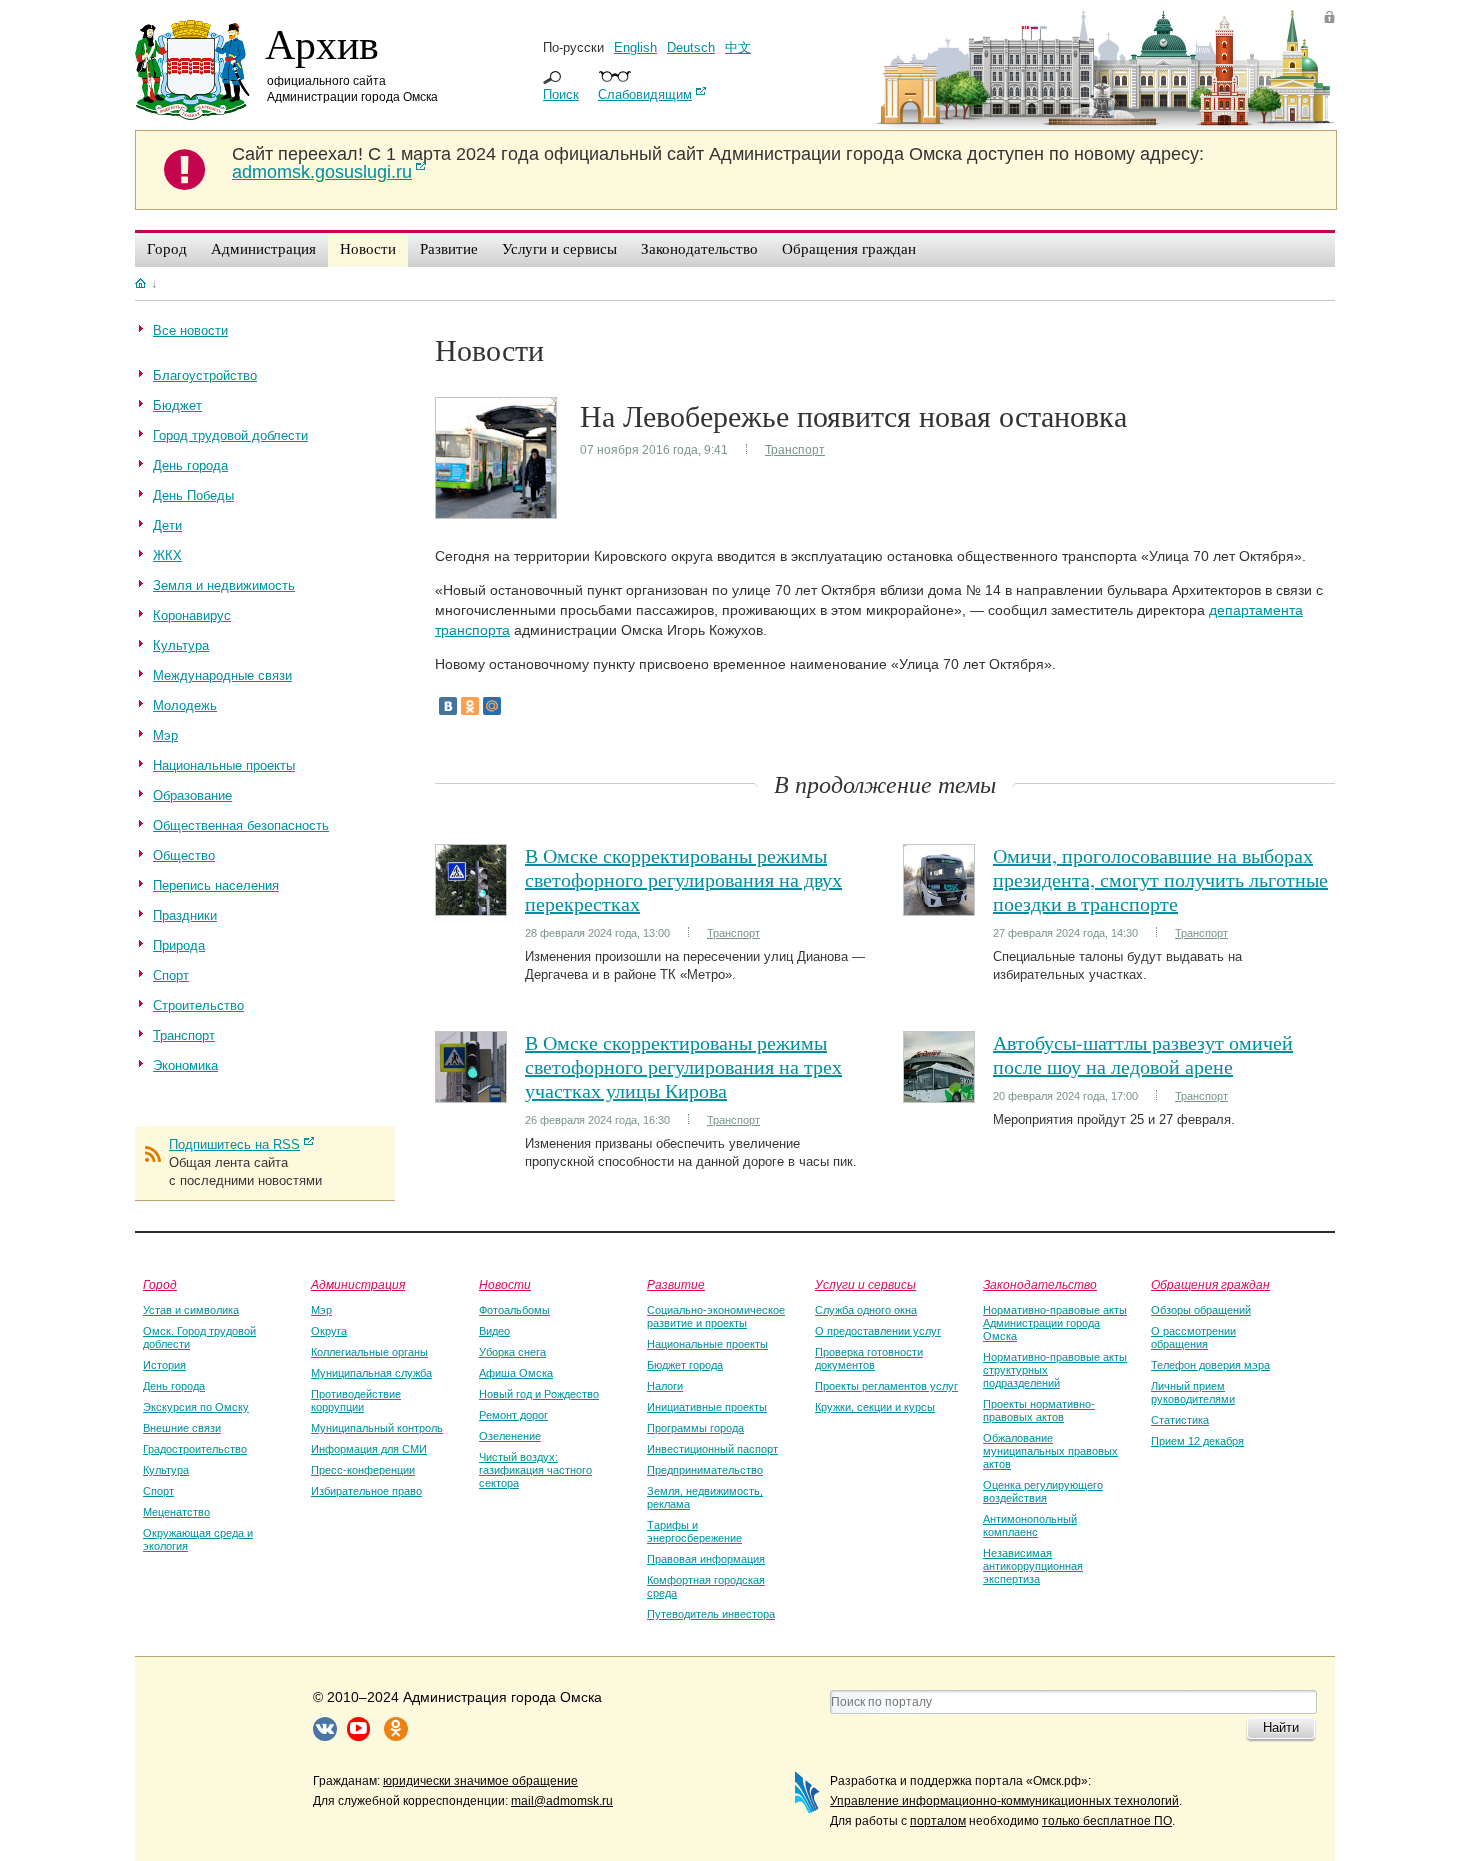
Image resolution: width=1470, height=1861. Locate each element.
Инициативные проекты (707, 1407)
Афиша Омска (516, 1373)
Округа (329, 1331)
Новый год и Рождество (539, 1394)
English (635, 47)
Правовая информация (706, 1559)
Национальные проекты (707, 1344)
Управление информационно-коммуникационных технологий (1004, 1801)
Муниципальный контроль (377, 1428)
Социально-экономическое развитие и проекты (716, 1316)
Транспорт (795, 450)
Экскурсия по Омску (196, 1407)
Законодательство (1040, 1284)
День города (174, 1386)
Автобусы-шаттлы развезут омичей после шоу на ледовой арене (1143, 1054)
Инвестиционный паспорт (712, 1449)
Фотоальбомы (514, 1310)
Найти (1281, 1727)
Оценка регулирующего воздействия (1043, 1491)
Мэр (321, 1310)
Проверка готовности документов (869, 1358)
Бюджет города (685, 1365)
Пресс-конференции (363, 1470)
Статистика (1180, 1420)
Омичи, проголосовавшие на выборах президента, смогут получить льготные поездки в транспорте (1160, 879)
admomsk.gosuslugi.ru (322, 172)
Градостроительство (195, 1449)
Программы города (695, 1428)
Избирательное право (366, 1491)
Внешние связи (182, 1428)
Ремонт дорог (513, 1415)
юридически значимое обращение (480, 1781)
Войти (1329, 16)
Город (160, 1284)
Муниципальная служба (371, 1373)
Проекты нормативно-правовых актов (1039, 1410)
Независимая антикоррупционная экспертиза (1033, 1566)
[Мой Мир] (492, 706)
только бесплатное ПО (1107, 1821)
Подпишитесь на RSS (234, 1144)
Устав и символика (191, 1310)
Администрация (358, 1284)
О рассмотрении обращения (1193, 1337)
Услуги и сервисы (865, 1284)
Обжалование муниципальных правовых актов (1050, 1451)
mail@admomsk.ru (562, 1801)
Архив (322, 43)
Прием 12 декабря (1197, 1441)
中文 (738, 47)
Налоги (665, 1386)
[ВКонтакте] (448, 706)
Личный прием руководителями (1193, 1392)
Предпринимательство (705, 1470)
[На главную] (140, 283)
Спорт (158, 1491)
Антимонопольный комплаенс (1030, 1525)
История (164, 1365)
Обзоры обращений (1201, 1310)
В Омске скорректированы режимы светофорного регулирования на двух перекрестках (683, 879)
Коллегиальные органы (369, 1352)
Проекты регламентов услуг (886, 1386)
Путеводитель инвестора (711, 1614)
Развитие (676, 1284)
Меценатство (176, 1512)
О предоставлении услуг (878, 1331)
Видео (494, 1331)
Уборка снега (512, 1352)
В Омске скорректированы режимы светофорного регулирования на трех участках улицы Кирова (683, 1066)
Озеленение (510, 1436)
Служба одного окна (866, 1310)
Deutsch (691, 47)
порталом (938, 1821)
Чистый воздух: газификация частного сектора (535, 1470)
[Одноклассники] (470, 706)
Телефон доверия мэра (1210, 1365)
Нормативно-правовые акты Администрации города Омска (1055, 1323)
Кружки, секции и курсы (875, 1407)
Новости (505, 1284)
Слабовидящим (645, 94)
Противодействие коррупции (356, 1400)
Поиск (561, 94)
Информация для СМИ (369, 1449)
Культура (166, 1470)
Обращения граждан (1210, 1284)
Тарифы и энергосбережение (694, 1531)
